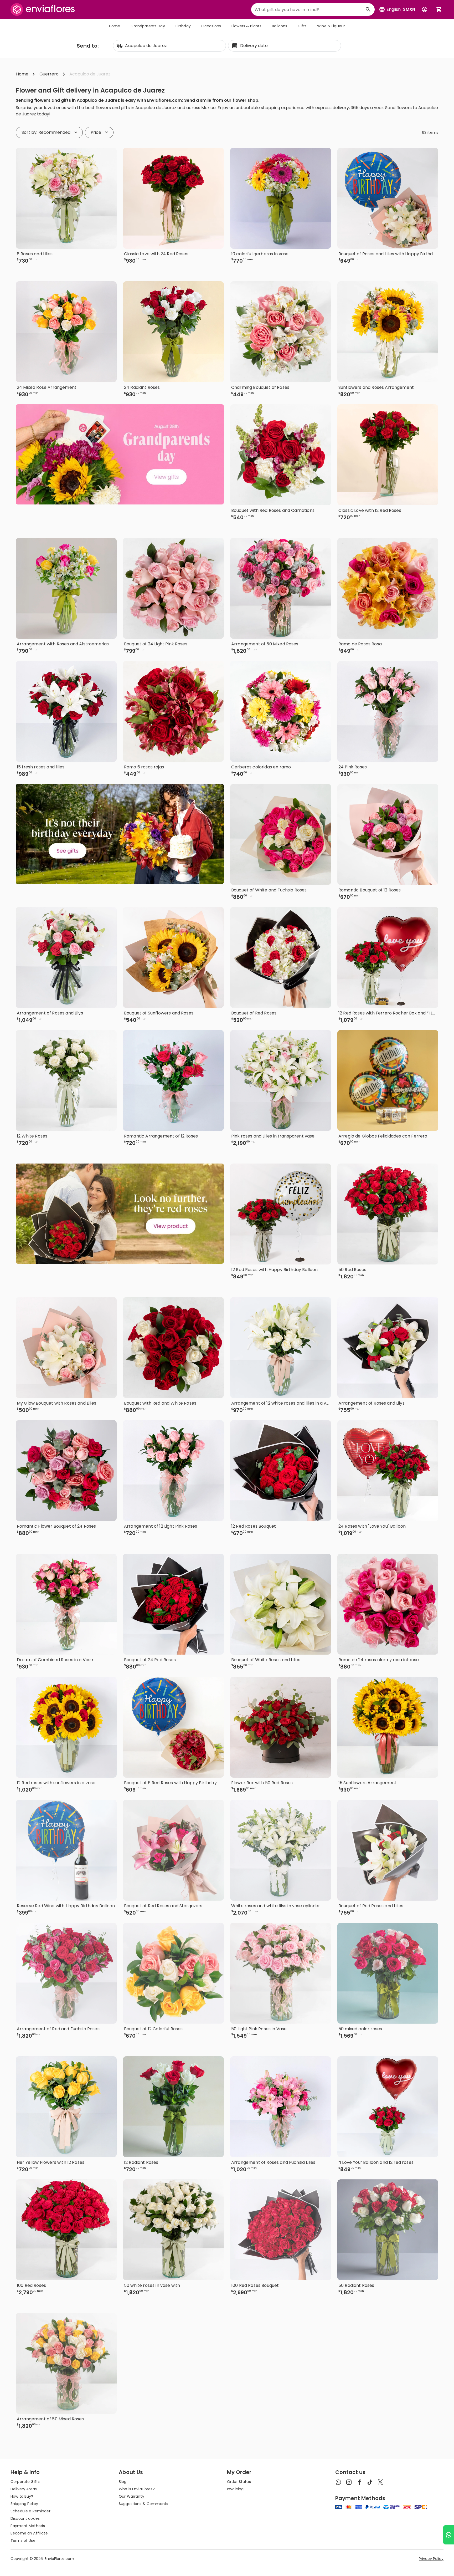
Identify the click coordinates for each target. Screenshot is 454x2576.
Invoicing (235, 2489)
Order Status (239, 2482)
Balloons (280, 26)
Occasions (211, 26)
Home (115, 26)
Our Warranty (131, 2496)
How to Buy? (22, 2496)
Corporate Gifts (25, 2482)
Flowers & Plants (246, 26)
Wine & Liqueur (331, 26)
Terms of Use (23, 2541)
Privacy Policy (431, 2559)
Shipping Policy (24, 2504)
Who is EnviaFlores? (137, 2489)
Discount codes (25, 2518)
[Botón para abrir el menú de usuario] (425, 9)
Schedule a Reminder (30, 2511)
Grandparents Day (148, 26)
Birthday (183, 26)
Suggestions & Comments (143, 2504)
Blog (123, 2482)
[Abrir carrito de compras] (439, 9)
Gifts (302, 26)
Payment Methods (28, 2526)
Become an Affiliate (29, 2533)
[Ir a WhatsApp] (449, 2535)
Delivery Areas (24, 2489)
